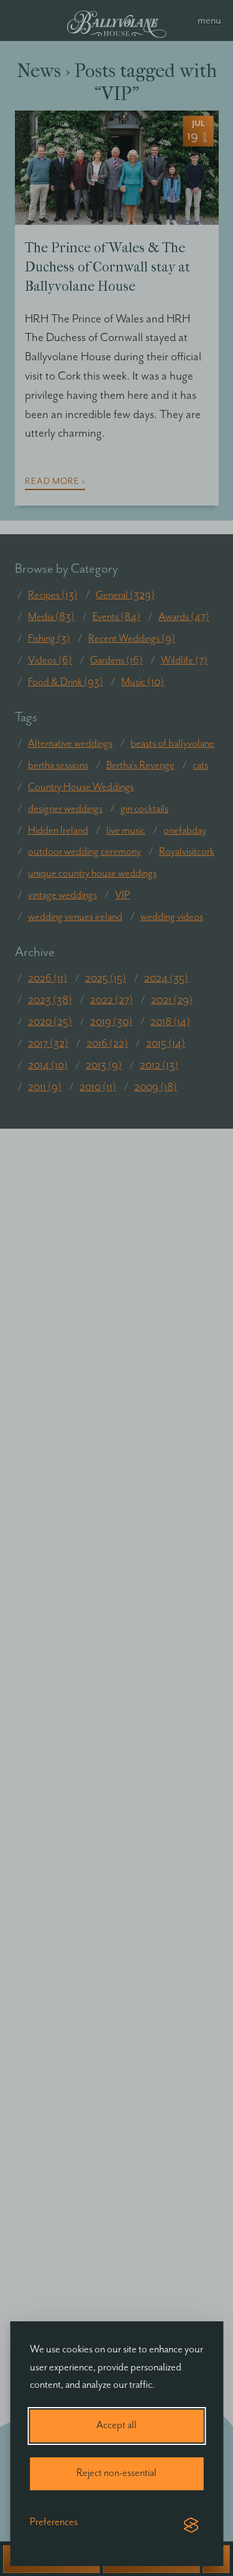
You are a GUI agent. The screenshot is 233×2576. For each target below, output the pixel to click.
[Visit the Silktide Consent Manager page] (191, 2526)
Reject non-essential (116, 2473)
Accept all (116, 2425)
